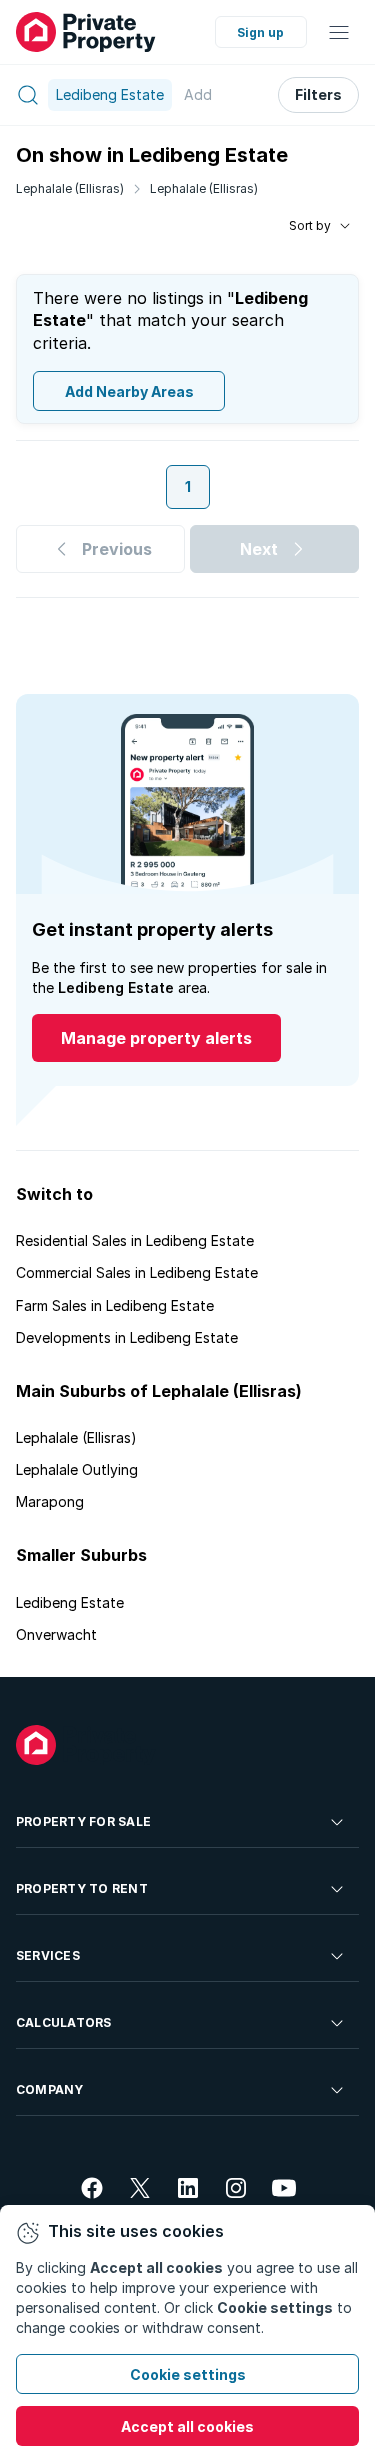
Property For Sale (83, 1821)
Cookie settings (188, 2374)
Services (48, 1955)
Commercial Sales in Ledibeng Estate (137, 1272)
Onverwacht (56, 1634)
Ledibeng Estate (70, 1602)
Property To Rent (82, 1888)
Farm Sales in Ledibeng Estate (115, 1305)
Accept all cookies (187, 2426)
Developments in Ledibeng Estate (127, 1337)
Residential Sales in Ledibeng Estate (135, 1240)
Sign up (260, 32)
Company (50, 2089)
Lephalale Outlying (77, 1469)
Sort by (310, 225)
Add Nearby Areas (129, 391)
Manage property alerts (156, 1038)
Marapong (50, 1501)
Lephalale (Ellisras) (70, 188)
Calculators (64, 2022)
